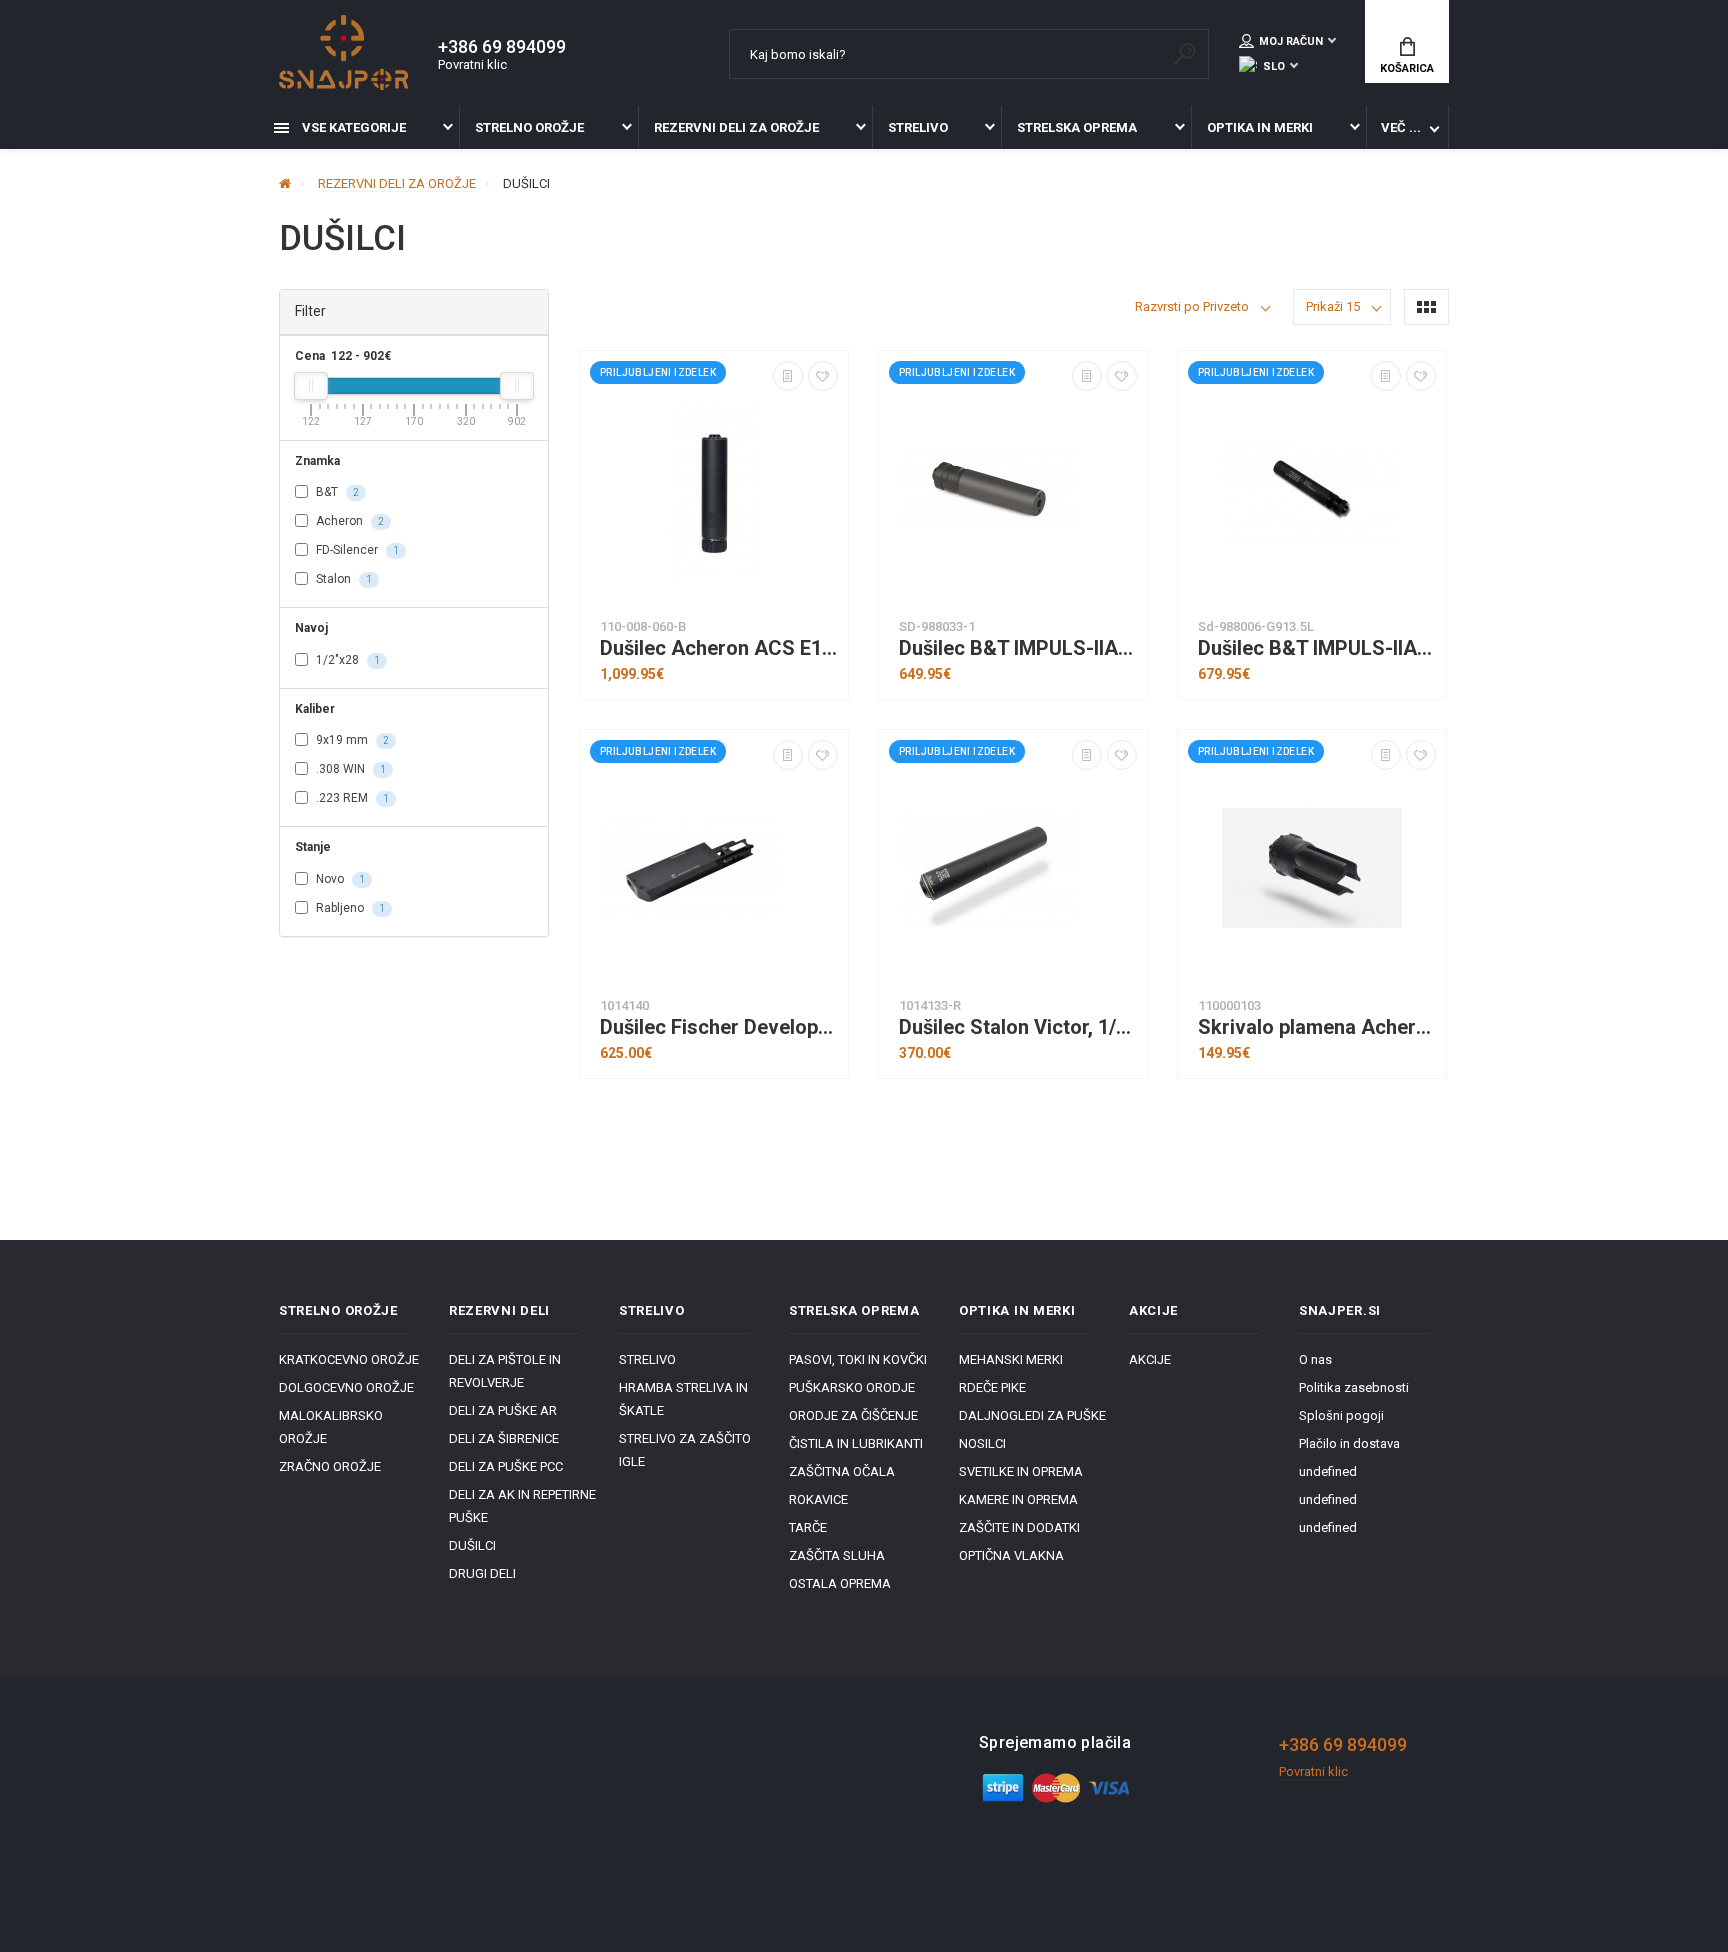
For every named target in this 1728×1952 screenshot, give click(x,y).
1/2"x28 (346, 660)
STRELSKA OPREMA (1077, 127)
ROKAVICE (818, 1499)
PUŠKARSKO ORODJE (852, 1387)
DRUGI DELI (482, 1573)
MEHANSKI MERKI (1011, 1359)
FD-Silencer (356, 550)
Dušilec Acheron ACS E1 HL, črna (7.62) (719, 648)
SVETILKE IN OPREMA (1021, 1471)
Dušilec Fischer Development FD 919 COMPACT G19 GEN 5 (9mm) (719, 1027)
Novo (339, 879)
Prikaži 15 (1333, 306)
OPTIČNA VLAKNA (1011, 1555)
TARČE (808, 1527)
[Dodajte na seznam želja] (823, 376)
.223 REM (351, 798)
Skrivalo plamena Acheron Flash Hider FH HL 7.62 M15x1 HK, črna (1317, 1027)
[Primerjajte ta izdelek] (788, 376)
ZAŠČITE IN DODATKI (1019, 1527)
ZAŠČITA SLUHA (837, 1555)
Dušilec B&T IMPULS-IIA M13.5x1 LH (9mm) (1317, 648)
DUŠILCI (472, 1545)
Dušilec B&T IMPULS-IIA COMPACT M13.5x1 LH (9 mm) (1018, 648)
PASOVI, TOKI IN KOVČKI (858, 1359)
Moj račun (1291, 41)
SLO (1274, 66)
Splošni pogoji (1341, 1415)
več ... (1401, 127)
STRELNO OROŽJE (529, 127)
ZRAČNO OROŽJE (330, 1466)
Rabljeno (349, 908)
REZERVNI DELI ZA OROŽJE (736, 127)
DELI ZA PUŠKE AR (503, 1410)
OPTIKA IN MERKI (1260, 127)
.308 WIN (349, 769)
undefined (1328, 1471)
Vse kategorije (352, 127)
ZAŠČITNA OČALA (842, 1471)
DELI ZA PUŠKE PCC (506, 1466)
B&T (336, 492)
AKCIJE (1150, 1359)
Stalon (342, 579)
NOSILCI (982, 1443)
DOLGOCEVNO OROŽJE (346, 1387)
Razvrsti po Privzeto (1192, 306)
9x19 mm (351, 740)
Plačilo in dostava (1349, 1443)
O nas (1315, 1359)
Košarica (1407, 68)
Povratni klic (472, 64)
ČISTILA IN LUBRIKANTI (856, 1443)
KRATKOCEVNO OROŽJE (349, 1359)
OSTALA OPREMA (840, 1583)
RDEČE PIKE (992, 1387)
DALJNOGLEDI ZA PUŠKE (1032, 1415)
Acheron (348, 521)
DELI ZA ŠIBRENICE (504, 1438)
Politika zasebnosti (1354, 1387)
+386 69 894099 (502, 47)
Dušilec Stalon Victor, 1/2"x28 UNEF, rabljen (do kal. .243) (1018, 1027)
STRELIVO (918, 127)
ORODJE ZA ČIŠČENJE (853, 1415)
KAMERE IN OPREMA (1018, 1499)
